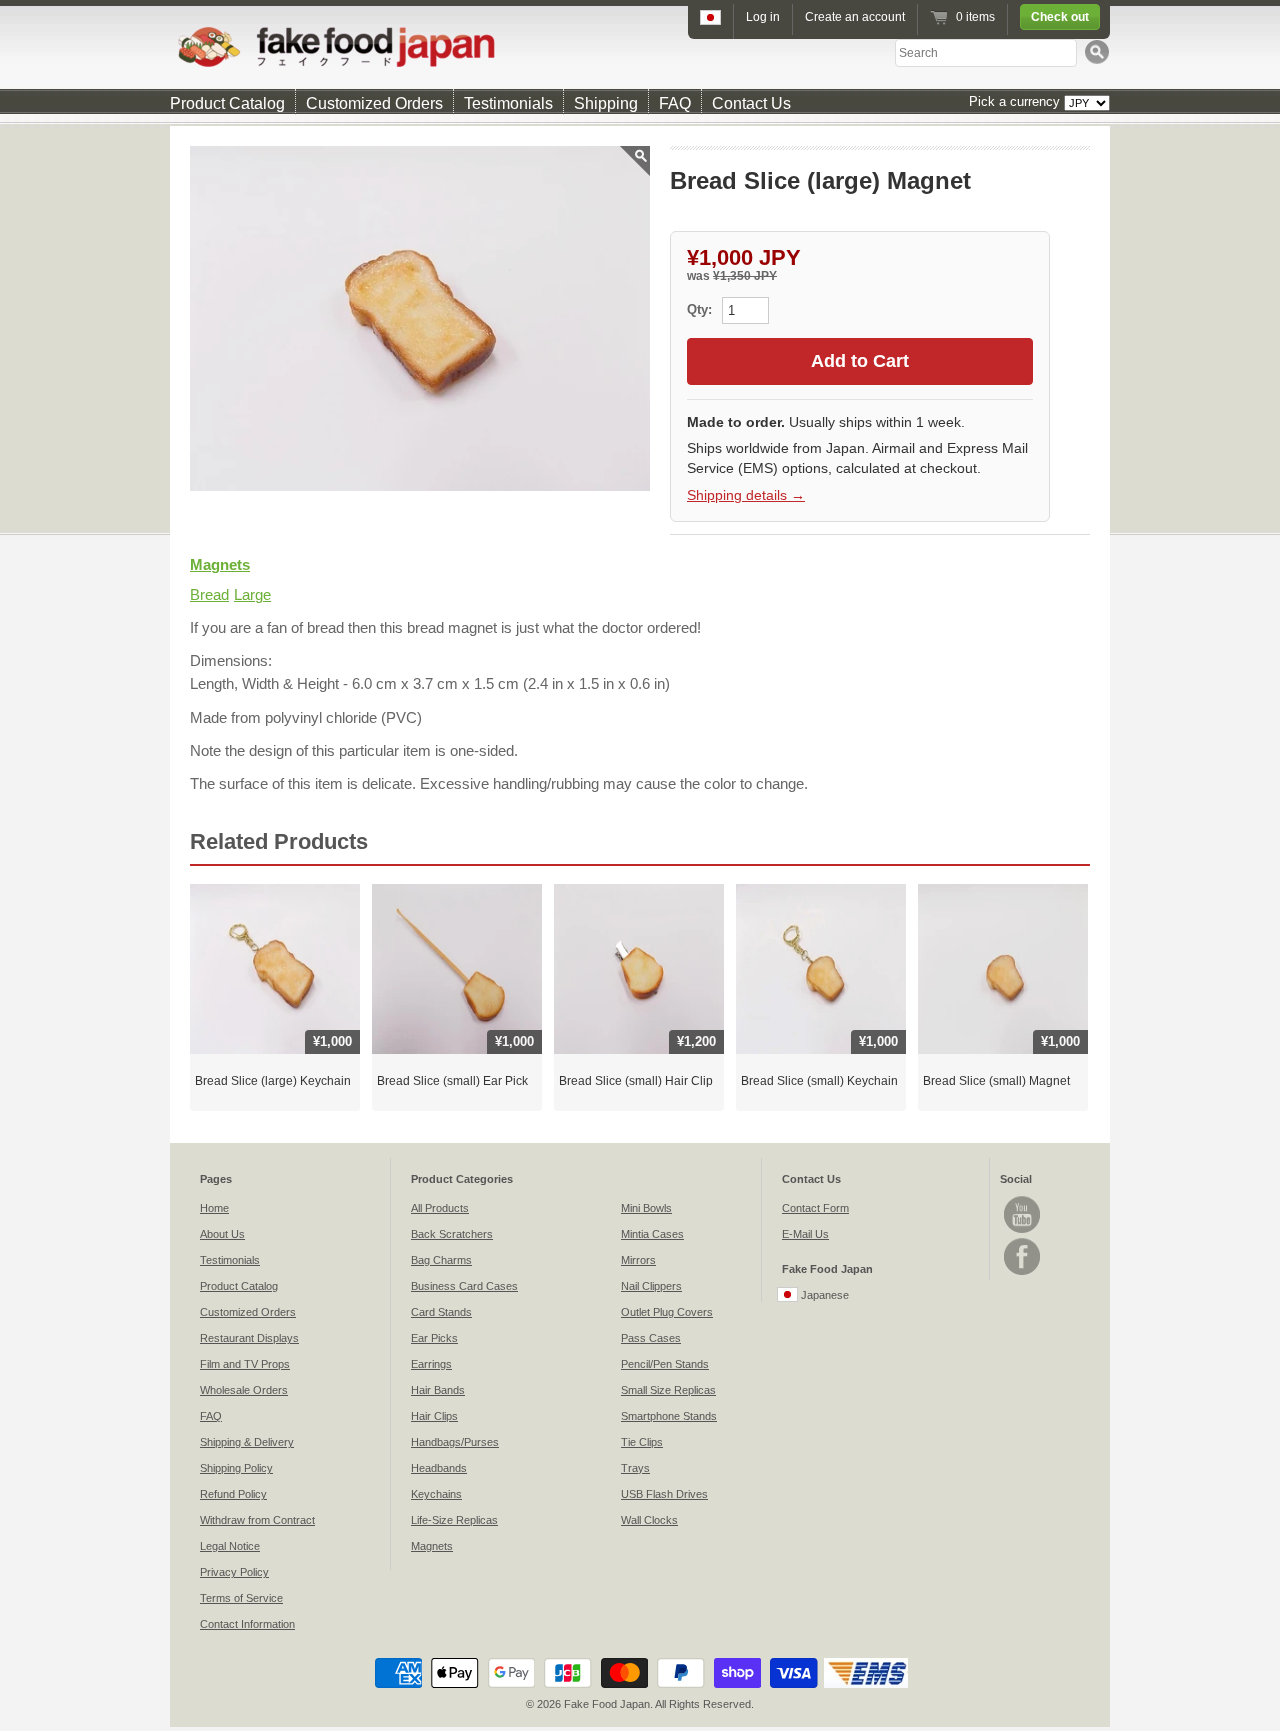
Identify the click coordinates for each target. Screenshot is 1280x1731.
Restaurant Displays (249, 1338)
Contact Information (247, 1624)
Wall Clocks (649, 1520)
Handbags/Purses (455, 1442)
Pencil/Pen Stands (665, 1364)
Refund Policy (233, 1494)
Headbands (439, 1468)
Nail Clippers (651, 1286)
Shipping (606, 103)
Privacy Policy (234, 1572)
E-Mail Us (805, 1234)
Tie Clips (642, 1442)
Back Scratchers (452, 1234)
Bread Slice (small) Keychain (819, 1081)
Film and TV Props (245, 1364)
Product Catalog (227, 103)
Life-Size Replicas (454, 1520)
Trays (635, 1468)
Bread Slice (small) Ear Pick (452, 1081)
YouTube (1022, 1214)
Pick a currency (1016, 101)
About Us (222, 1234)
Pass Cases (651, 1338)
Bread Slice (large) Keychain (273, 1081)
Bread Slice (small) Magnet (996, 1081)
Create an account (855, 17)
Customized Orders (374, 103)
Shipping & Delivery (247, 1442)
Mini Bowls (646, 1208)
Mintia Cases (652, 1234)
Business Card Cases (464, 1286)
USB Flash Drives (664, 1494)
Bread (209, 594)
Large (252, 594)
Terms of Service (241, 1598)
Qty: (701, 309)
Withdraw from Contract (257, 1520)
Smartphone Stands (669, 1416)
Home (214, 1208)
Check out (1060, 17)
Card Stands (441, 1312)
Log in (763, 17)
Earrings (431, 1364)
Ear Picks (434, 1338)
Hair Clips (434, 1416)
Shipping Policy (236, 1468)
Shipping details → (746, 495)
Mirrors (638, 1260)
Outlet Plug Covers (667, 1312)
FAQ (675, 103)
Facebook (1022, 1256)
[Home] (640, 46)
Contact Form (815, 1208)
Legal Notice (230, 1546)
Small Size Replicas (668, 1390)
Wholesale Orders (244, 1390)
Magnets (220, 564)
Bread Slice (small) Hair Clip (636, 1081)
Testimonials (508, 103)
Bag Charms (441, 1260)
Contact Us (751, 103)
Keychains (436, 1494)
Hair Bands (438, 1390)
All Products (440, 1208)
